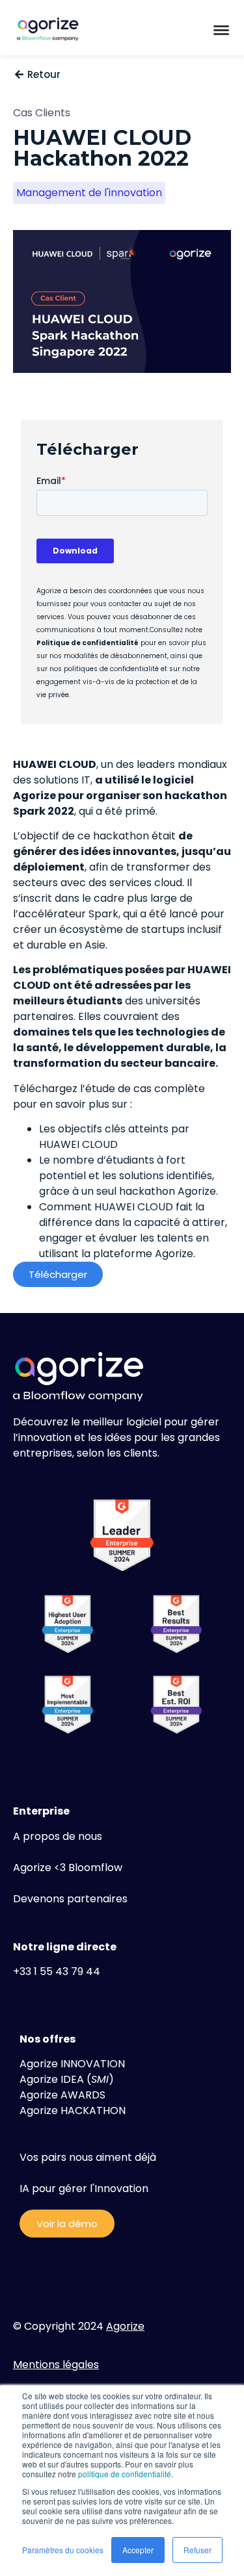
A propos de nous (58, 1836)
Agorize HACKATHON (73, 2111)
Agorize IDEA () (67, 2079)
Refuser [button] (197, 2550)
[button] (221, 29)
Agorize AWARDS (62, 2095)
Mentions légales (56, 2365)
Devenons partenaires (70, 1899)
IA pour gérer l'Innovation (84, 2188)
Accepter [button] (138, 2550)
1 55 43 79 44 (67, 1971)
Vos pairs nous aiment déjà (88, 2157)
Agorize (125, 2326)
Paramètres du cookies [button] (63, 2550)
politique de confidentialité (125, 2474)
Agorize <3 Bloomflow (68, 1868)
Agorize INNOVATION (72, 2064)
